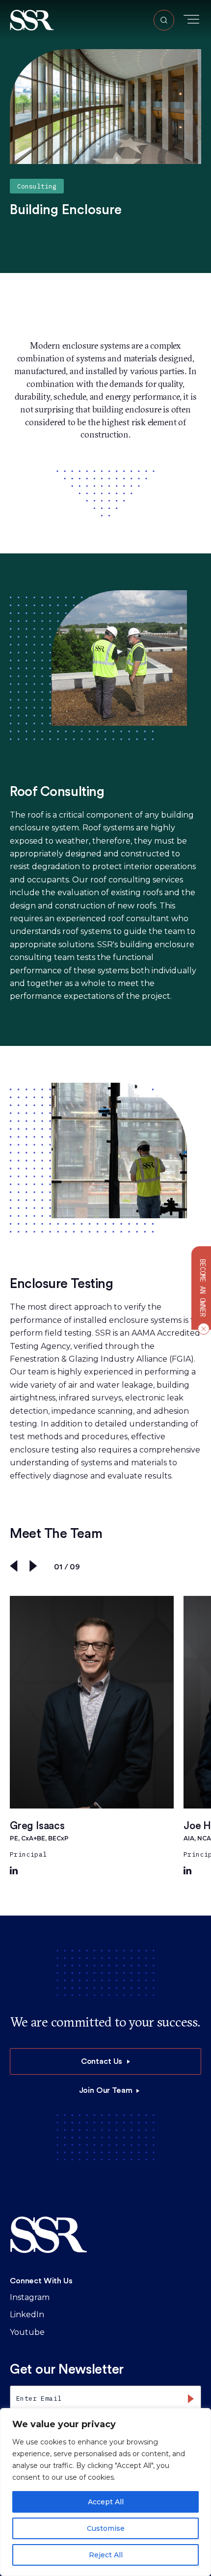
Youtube (27, 2332)
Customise (106, 2528)
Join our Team (106, 2090)
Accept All (106, 2502)
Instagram (30, 2297)
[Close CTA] (202, 1329)
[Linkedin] (14, 1872)
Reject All (106, 2555)
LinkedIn (27, 2315)
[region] (105, 2492)
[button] (32, 19)
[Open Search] (164, 20)
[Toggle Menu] (191, 19)
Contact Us (102, 2061)
